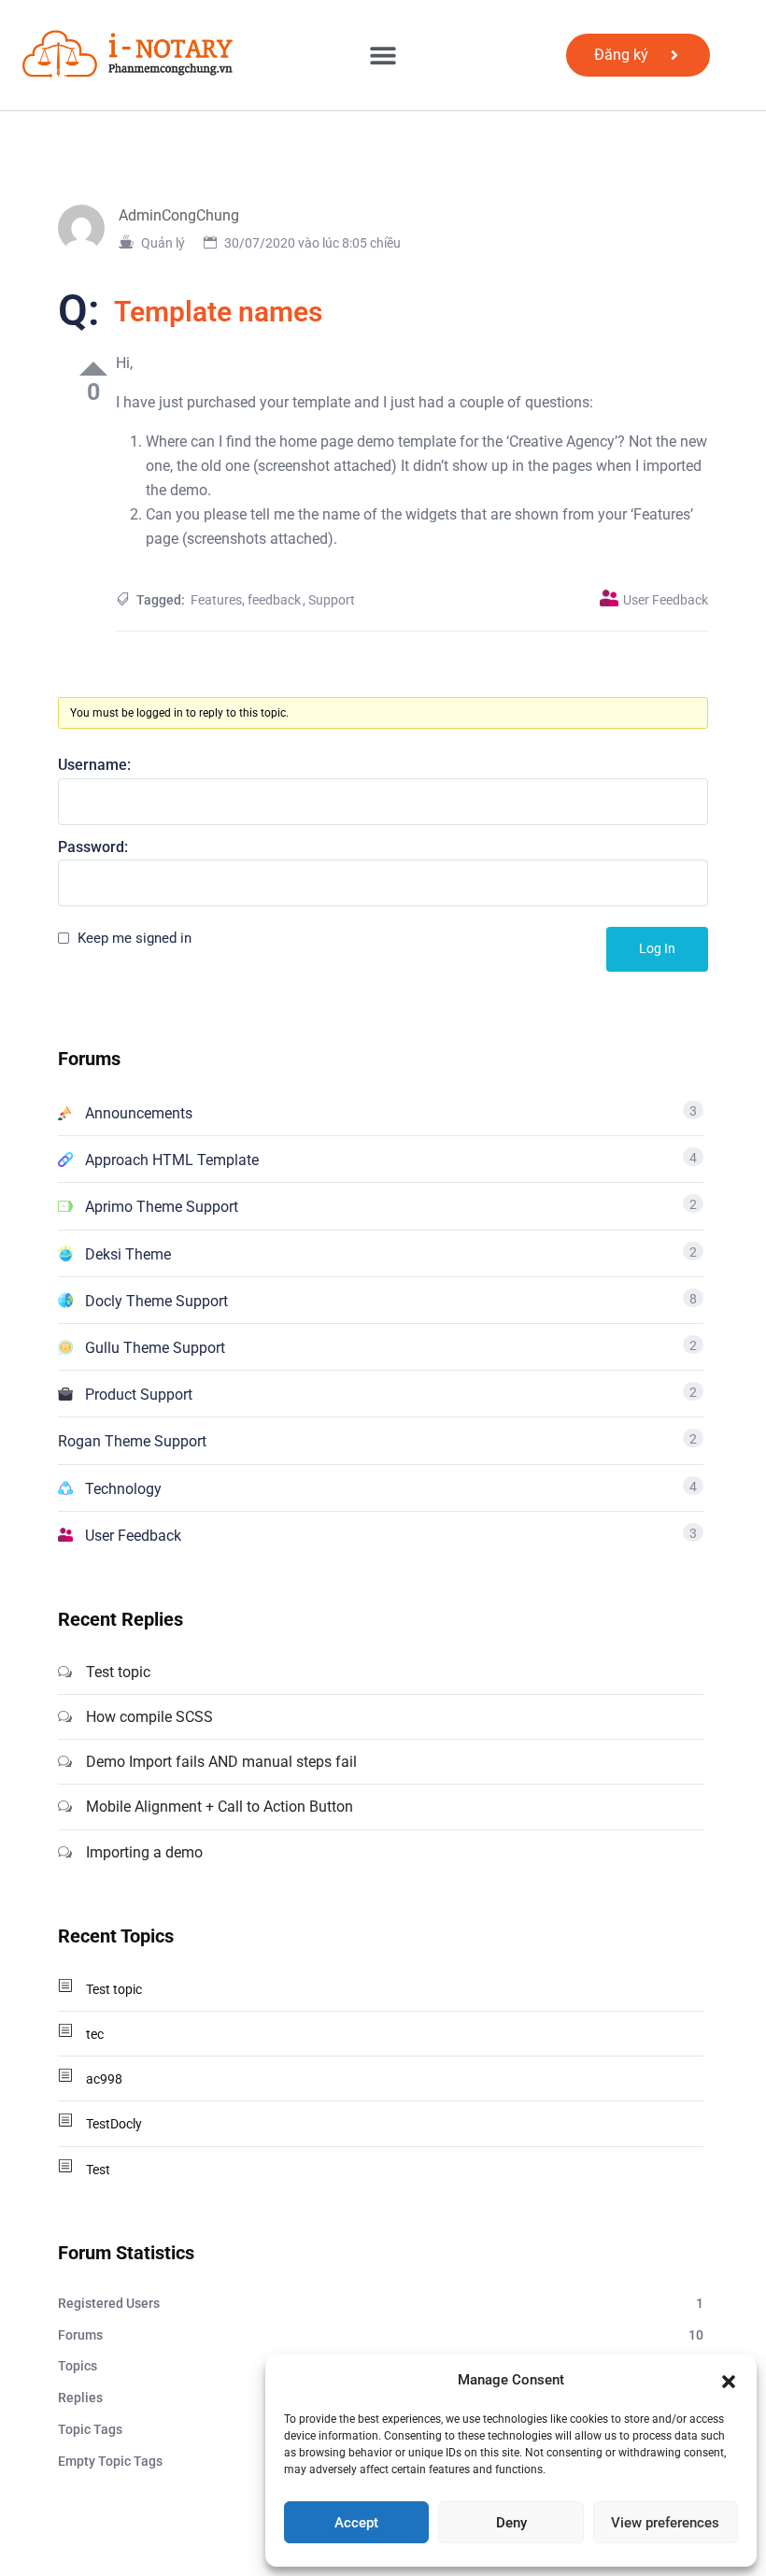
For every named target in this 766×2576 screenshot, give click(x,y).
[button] (729, 2380)
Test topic (118, 1672)
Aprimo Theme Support (162, 1207)
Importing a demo (144, 1852)
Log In (657, 948)
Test (98, 2170)
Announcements (139, 1113)
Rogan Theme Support (132, 1441)
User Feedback (666, 600)
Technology (123, 1489)
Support (332, 600)
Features (216, 600)
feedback (274, 600)
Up (93, 369)
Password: (93, 847)
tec (95, 2034)
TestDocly (114, 2124)
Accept (356, 2523)
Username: (94, 765)
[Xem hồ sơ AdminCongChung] (88, 227)
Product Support (139, 1395)
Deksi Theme (128, 1254)
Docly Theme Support (156, 1301)
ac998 (104, 2079)
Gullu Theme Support (155, 1348)
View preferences (665, 2523)
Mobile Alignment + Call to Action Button (220, 1807)
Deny (511, 2523)
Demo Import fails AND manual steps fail (221, 1762)
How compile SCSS (149, 1717)
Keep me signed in (135, 938)
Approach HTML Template (172, 1160)
